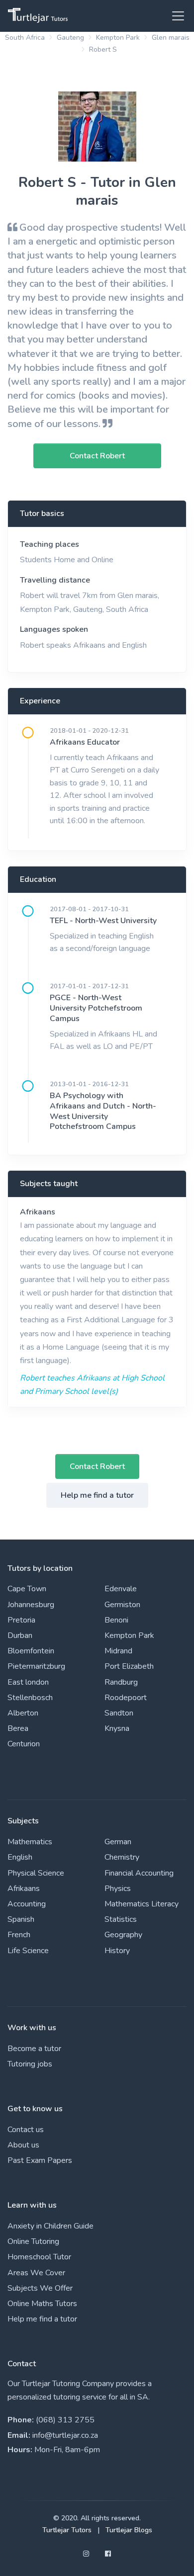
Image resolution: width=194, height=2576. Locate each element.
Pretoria (21, 1620)
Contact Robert (97, 1466)
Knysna (117, 1728)
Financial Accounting (139, 1873)
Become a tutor (34, 2049)
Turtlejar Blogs (129, 2530)
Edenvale (121, 1589)
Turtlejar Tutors (67, 2530)
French (19, 1935)
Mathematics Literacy (142, 1904)
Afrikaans (38, 1212)
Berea (18, 1728)
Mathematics (30, 1842)
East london (28, 1682)
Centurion (24, 1744)
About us (23, 2145)
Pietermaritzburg (36, 1666)
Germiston (122, 1605)
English (20, 1857)
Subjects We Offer (40, 2288)
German (118, 1842)
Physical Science (36, 1873)
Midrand (118, 1651)
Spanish (21, 1919)
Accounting (27, 1904)
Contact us (26, 2130)
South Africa (25, 38)
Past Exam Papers (40, 2160)
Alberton (23, 1713)
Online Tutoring (33, 2241)
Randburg (121, 1682)
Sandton (119, 1713)
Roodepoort (126, 1698)
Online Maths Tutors (42, 2304)
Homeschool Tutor (39, 2257)
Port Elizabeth (129, 1666)
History (117, 1951)
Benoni (116, 1620)
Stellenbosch (30, 1698)
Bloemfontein (31, 1651)
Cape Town (27, 1589)
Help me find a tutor (97, 1495)
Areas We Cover (36, 2273)
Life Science (28, 1951)
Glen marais (171, 38)
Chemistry (122, 1857)
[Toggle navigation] (175, 16)
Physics (118, 1889)
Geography (123, 1935)
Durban (20, 1635)
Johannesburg (31, 1605)
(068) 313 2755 (65, 2420)
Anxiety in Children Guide (50, 2226)
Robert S (103, 49)
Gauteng (70, 38)
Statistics (121, 1919)
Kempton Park (118, 38)
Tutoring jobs (30, 2064)
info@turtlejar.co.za (65, 2435)
